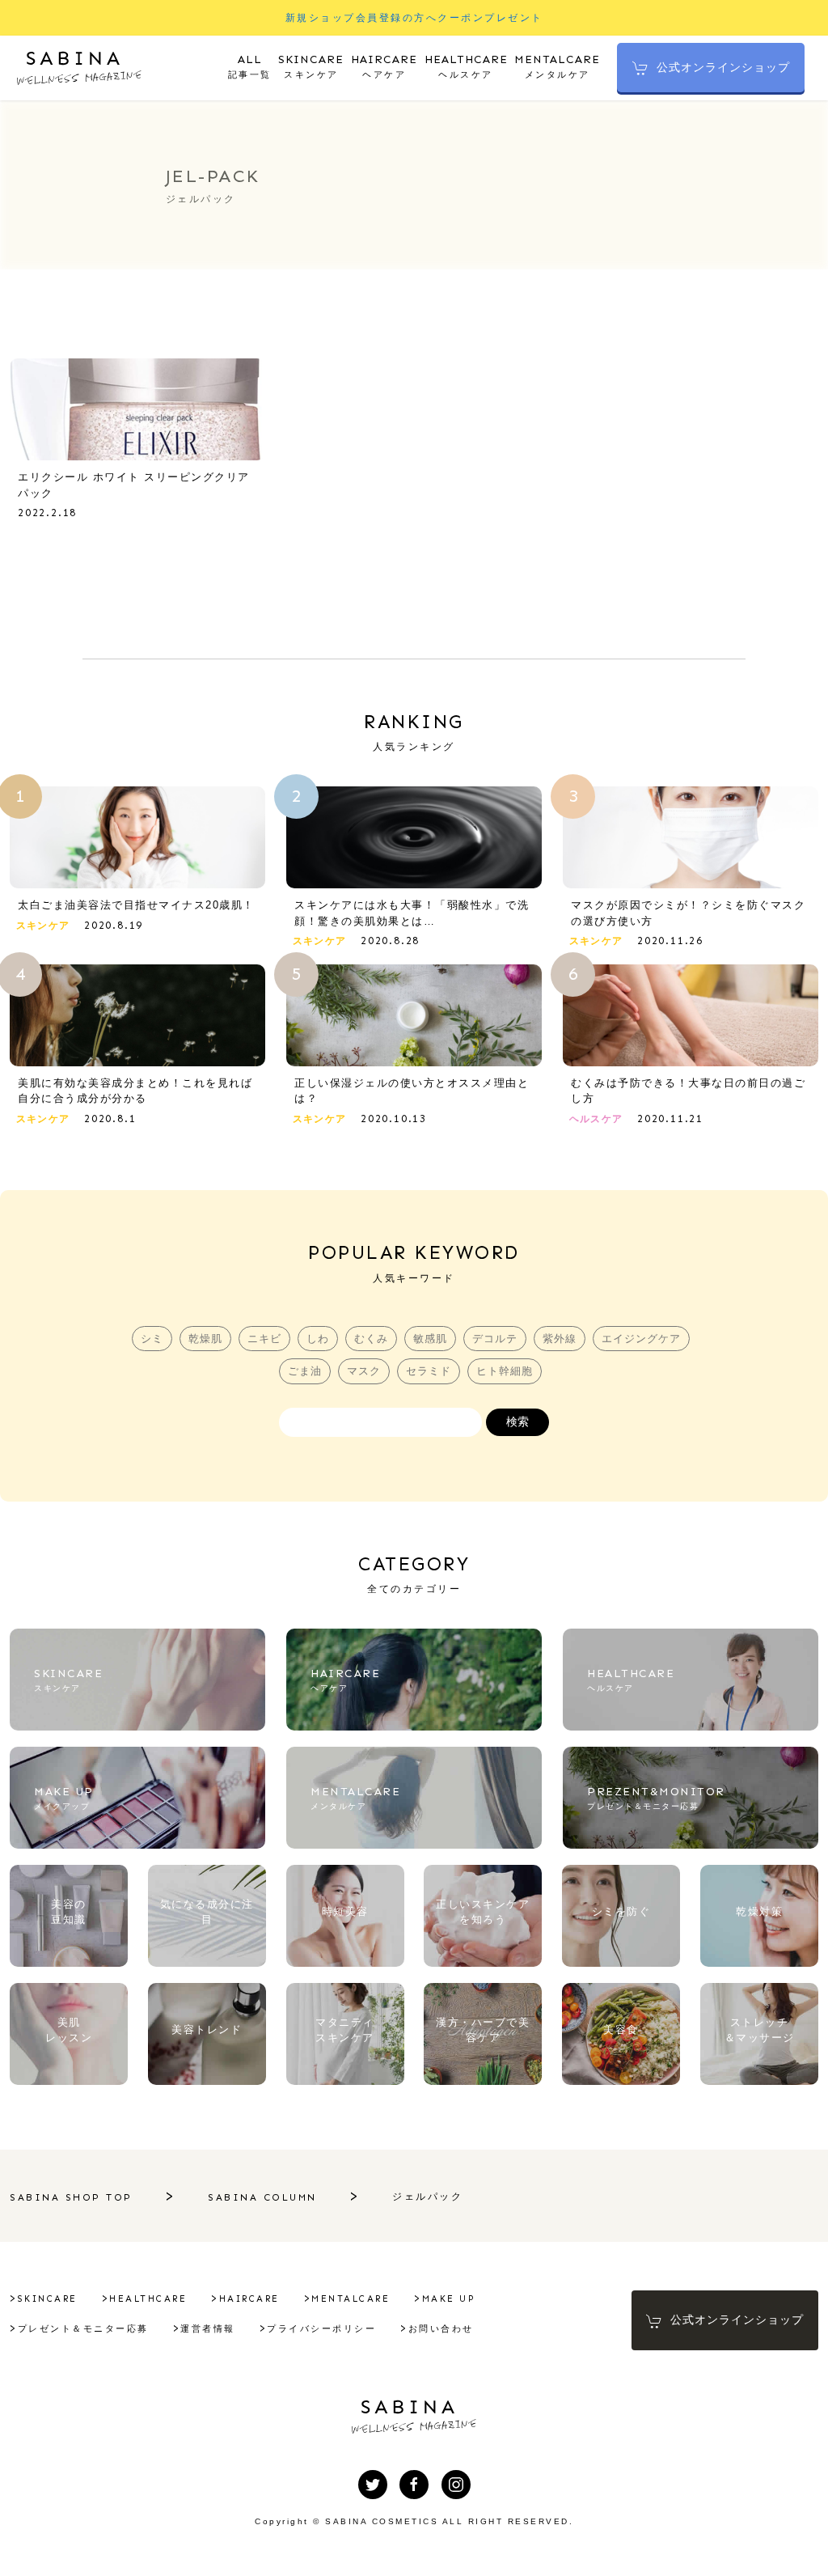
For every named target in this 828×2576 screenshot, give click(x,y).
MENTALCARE (351, 2299)
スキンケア (311, 66)
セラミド (429, 1371)
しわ (318, 1339)
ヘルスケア (466, 66)
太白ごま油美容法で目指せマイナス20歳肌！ (136, 905)
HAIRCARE (249, 2299)
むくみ (371, 1339)
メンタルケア (557, 66)
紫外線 (560, 1339)
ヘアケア (384, 66)
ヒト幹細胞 (505, 1371)
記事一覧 (250, 66)
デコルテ (495, 1339)
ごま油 (305, 1371)
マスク (364, 1371)
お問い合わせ (441, 2329)
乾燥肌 (205, 1339)
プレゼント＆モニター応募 (83, 2329)
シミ (152, 1339)
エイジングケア (641, 1339)
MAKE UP (449, 2299)
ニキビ (264, 1339)
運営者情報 (208, 2329)
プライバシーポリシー (321, 2329)
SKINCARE (48, 2299)
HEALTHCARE (148, 2299)
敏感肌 (430, 1339)
